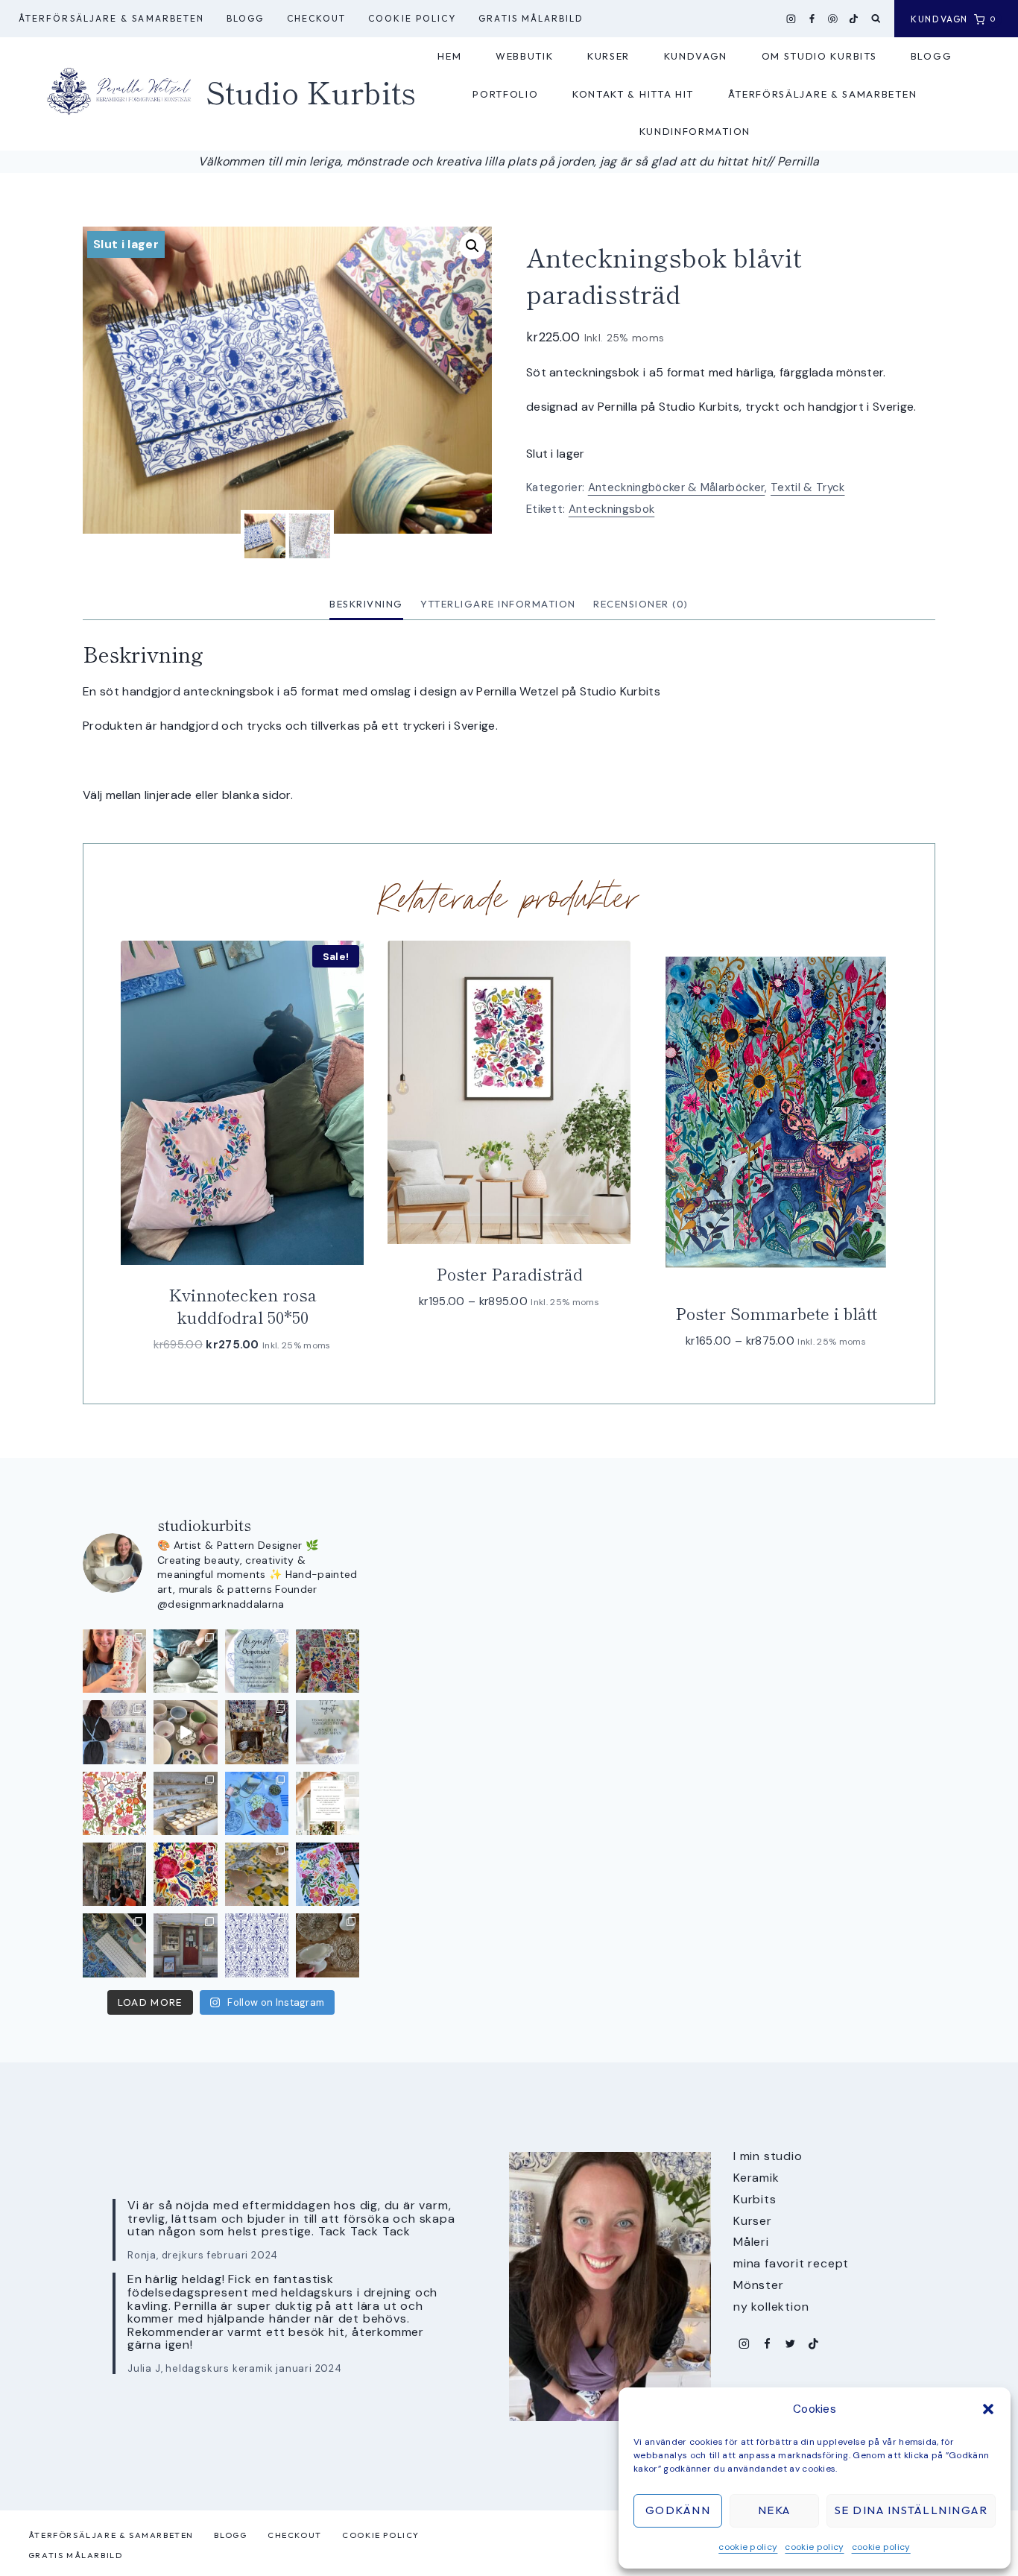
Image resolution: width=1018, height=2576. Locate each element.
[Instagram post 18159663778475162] (185, 1732)
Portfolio (505, 94)
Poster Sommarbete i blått (776, 1313)
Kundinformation (695, 131)
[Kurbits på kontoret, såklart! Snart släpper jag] (114, 1945)
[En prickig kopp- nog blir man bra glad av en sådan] (114, 1661)
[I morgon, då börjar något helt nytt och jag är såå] (328, 1661)
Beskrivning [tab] (366, 604)
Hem (449, 56)
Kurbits (755, 2199)
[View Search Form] (876, 19)
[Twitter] (790, 2344)
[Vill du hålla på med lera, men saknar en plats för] (328, 1803)
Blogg (245, 18)
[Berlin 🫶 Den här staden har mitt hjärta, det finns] (114, 1874)
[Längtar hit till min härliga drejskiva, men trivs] (185, 1661)
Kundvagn (696, 56)
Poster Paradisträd (509, 1273)
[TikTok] (854, 19)
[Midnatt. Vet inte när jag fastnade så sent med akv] (328, 1874)
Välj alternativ (502, 1346)
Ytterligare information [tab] (498, 604)
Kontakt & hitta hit (633, 94)
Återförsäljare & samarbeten (111, 18)
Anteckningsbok (611, 509)
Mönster (759, 2285)
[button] (988, 2409)
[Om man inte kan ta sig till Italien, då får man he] (257, 1803)
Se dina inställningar (911, 2510)
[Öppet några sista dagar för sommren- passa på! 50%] (185, 1945)
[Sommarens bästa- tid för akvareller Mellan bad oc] (185, 1874)
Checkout (317, 18)
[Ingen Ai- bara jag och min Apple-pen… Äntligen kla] (114, 1803)
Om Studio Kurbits (819, 56)
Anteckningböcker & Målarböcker (677, 487)
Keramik (756, 2178)
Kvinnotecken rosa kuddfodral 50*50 (243, 1306)
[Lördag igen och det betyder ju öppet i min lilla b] (114, 1732)
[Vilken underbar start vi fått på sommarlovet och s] (257, 1945)
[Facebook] (812, 19)
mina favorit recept (791, 2263)
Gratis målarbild (531, 18)
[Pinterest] (833, 19)
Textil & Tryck (807, 487)
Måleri (751, 2242)
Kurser (608, 56)
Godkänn (678, 2510)
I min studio (768, 2156)
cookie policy (748, 2547)
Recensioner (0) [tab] (641, 604)
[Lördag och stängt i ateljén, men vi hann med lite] (257, 1874)
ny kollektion (771, 2307)
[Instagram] (791, 19)
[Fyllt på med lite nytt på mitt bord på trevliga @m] (257, 1732)
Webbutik (525, 56)
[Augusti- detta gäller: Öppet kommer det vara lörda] (257, 1661)
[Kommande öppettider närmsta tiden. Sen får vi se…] (328, 1732)
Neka (774, 2510)
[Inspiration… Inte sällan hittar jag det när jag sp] (328, 1945)
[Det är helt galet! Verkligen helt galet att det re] (185, 1803)
